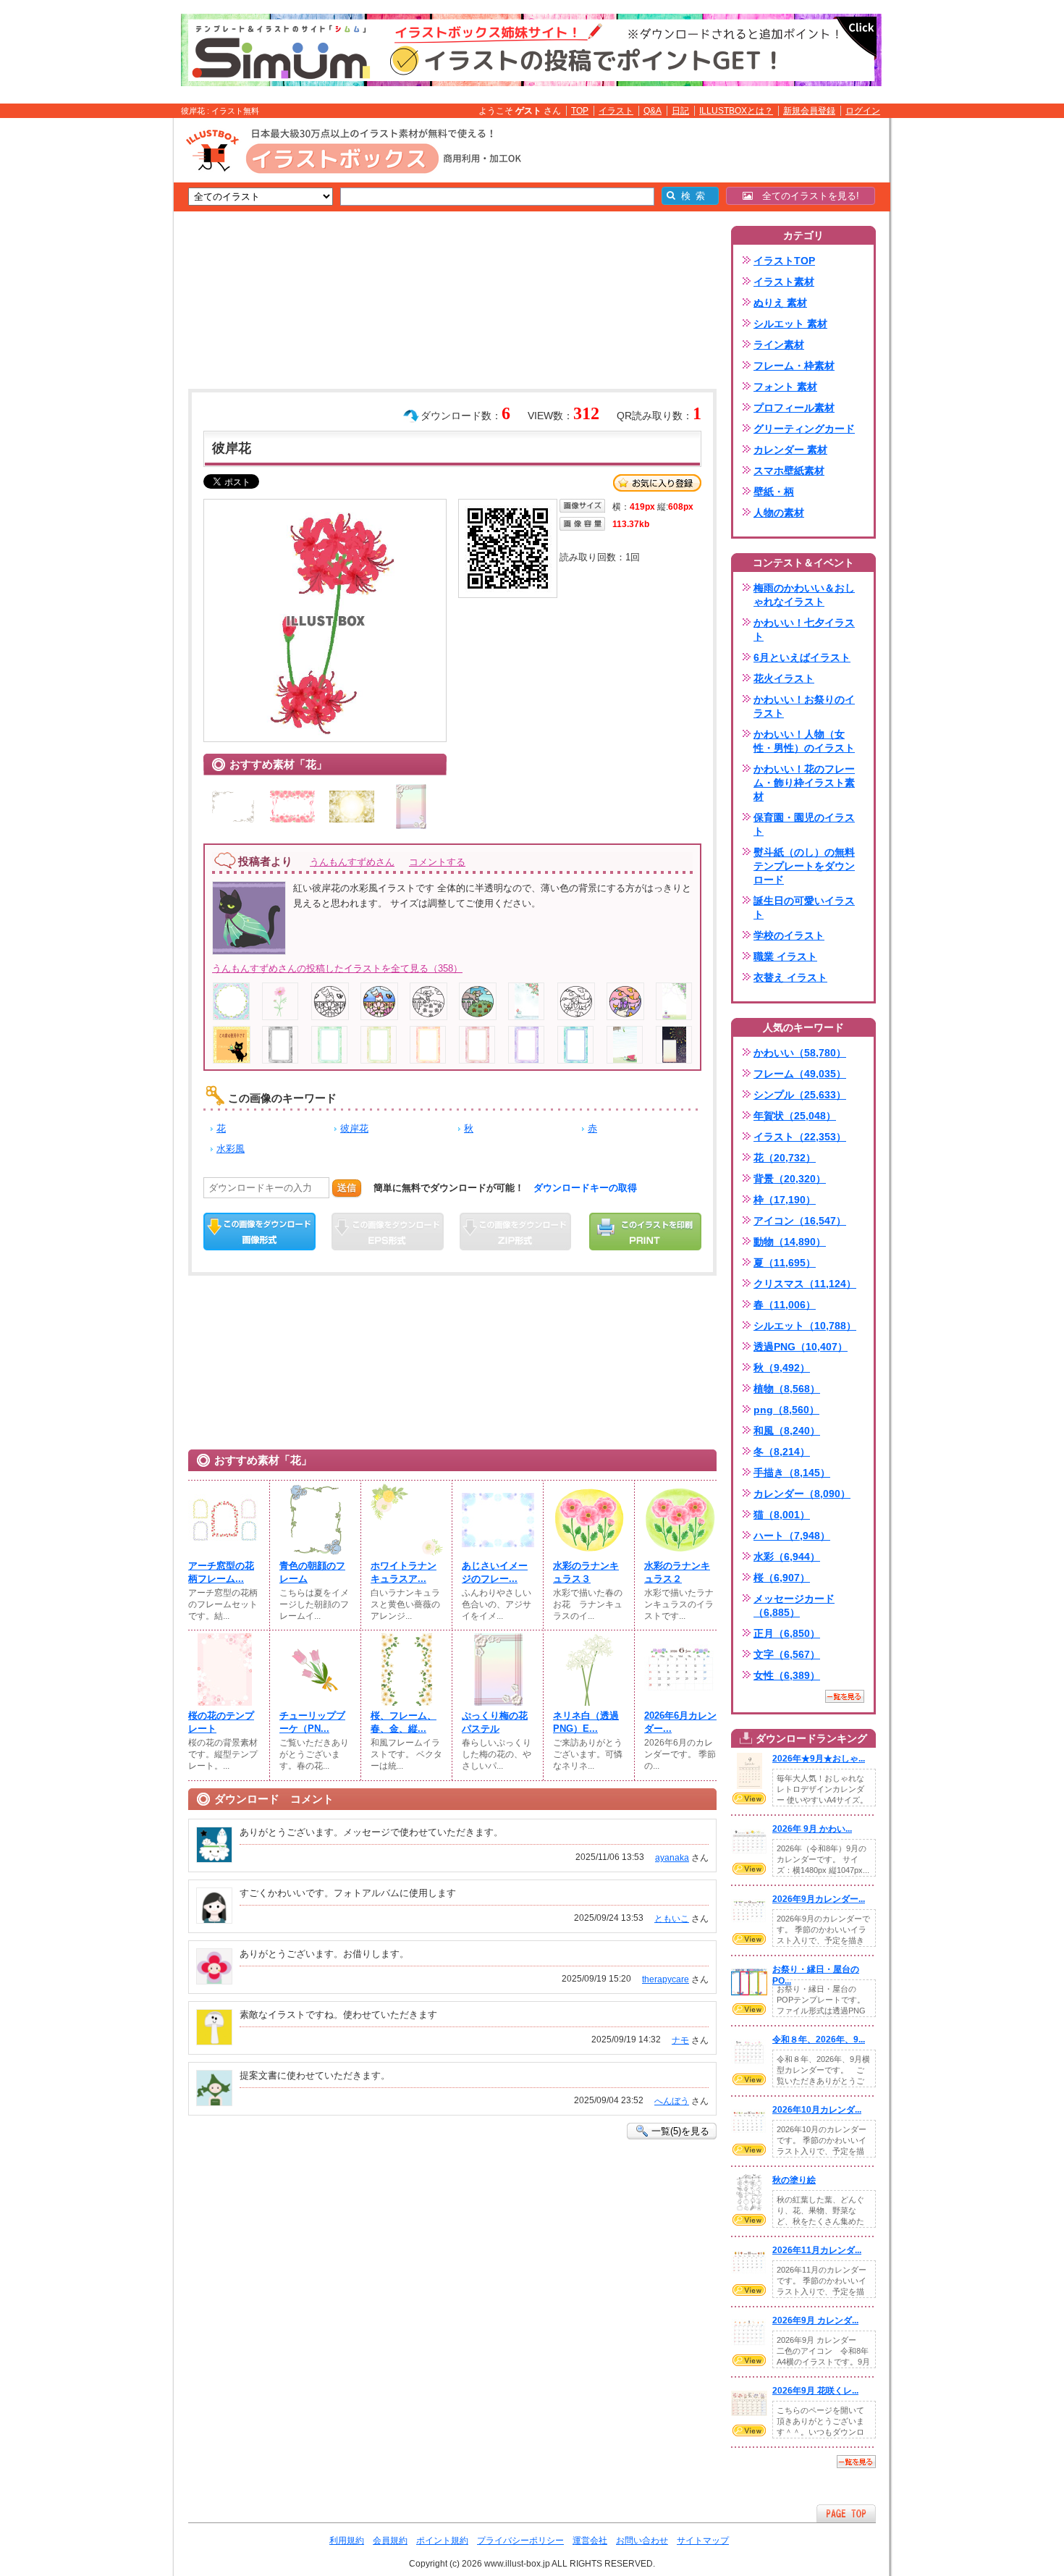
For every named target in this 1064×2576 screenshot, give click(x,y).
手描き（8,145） (792, 1473)
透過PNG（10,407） (801, 1347)
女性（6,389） (787, 1675)
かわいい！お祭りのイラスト (804, 706)
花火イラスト (784, 678)
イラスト (616, 111)
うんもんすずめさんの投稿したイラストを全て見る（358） (337, 968)
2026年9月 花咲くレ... (815, 2391)
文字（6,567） (787, 1654)
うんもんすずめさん (352, 862)
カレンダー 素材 (790, 450)
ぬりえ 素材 (780, 303)
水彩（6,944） (787, 1557)
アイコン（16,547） (800, 1221)
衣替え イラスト (790, 977)
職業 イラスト (785, 956)
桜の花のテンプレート (221, 1722)
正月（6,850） (787, 1633)
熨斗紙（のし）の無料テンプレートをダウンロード (804, 866)
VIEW (749, 1798)
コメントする (437, 862)
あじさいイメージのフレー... (495, 1572)
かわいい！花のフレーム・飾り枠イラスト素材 (804, 783)
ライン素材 (779, 345)
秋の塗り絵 (794, 2180)
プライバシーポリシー (520, 2541)
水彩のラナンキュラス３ (586, 1572)
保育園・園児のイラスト (804, 824)
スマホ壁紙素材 (789, 471)
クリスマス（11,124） (805, 1284)
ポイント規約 (442, 2541)
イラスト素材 (784, 282)
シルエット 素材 (790, 324)
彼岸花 (354, 1128)
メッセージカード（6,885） (794, 1605)
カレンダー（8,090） (802, 1494)
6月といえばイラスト (802, 657)
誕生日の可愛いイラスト (804, 908)
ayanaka (672, 1858)
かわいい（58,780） (800, 1053)
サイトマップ (703, 2541)
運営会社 (590, 2541)
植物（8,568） (787, 1389)
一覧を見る (845, 1696)
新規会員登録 (809, 111)
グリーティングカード (804, 429)
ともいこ (672, 1919)
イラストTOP (784, 261)
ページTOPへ (846, 2513)
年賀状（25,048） (795, 1116)
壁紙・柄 (774, 492)
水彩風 (231, 1149)
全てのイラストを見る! (806, 196)
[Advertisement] (105, 342)
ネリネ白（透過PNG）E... (586, 1722)
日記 (680, 111)
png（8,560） (786, 1410)
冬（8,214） (782, 1452)
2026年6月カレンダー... (680, 1722)
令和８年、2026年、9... (819, 2040)
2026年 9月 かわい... (812, 1829)
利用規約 (347, 2541)
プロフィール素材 (794, 408)
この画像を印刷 (645, 1232)
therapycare (666, 1979)
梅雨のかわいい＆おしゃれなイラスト (804, 595)
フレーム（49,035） (800, 1074)
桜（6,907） (782, 1578)
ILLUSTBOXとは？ (736, 111)
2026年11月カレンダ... (817, 2250)
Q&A (653, 111)
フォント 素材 (785, 387)
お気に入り (657, 483)
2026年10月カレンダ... (817, 2110)
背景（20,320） (790, 1179)
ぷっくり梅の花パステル (495, 1722)
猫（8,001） (782, 1515)
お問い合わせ (642, 2541)
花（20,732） (785, 1158)
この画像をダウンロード (259, 1232)
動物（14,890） (790, 1242)
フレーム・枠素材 (794, 366)
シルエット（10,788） (805, 1326)
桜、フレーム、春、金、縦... (404, 1722)
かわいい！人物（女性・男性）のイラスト (804, 741)
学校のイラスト (789, 935)
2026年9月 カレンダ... (815, 2320)
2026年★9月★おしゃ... (819, 1759)
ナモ (680, 2040)
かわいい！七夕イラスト (804, 630)
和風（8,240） (787, 1431)
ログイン (863, 111)
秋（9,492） (782, 1368)
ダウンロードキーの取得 (585, 1188)
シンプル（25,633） (800, 1095)
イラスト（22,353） (800, 1137)
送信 (347, 1188)
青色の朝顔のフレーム (312, 1572)
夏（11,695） (785, 1263)
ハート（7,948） (792, 1536)
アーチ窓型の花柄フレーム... (221, 1572)
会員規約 (390, 2541)
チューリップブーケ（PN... (312, 1722)
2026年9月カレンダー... (819, 1899)
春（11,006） (785, 1305)
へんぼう (672, 2101)
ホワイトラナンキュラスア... (404, 1572)
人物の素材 (779, 513)
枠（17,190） (785, 1200)
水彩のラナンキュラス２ (677, 1572)
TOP (580, 111)
